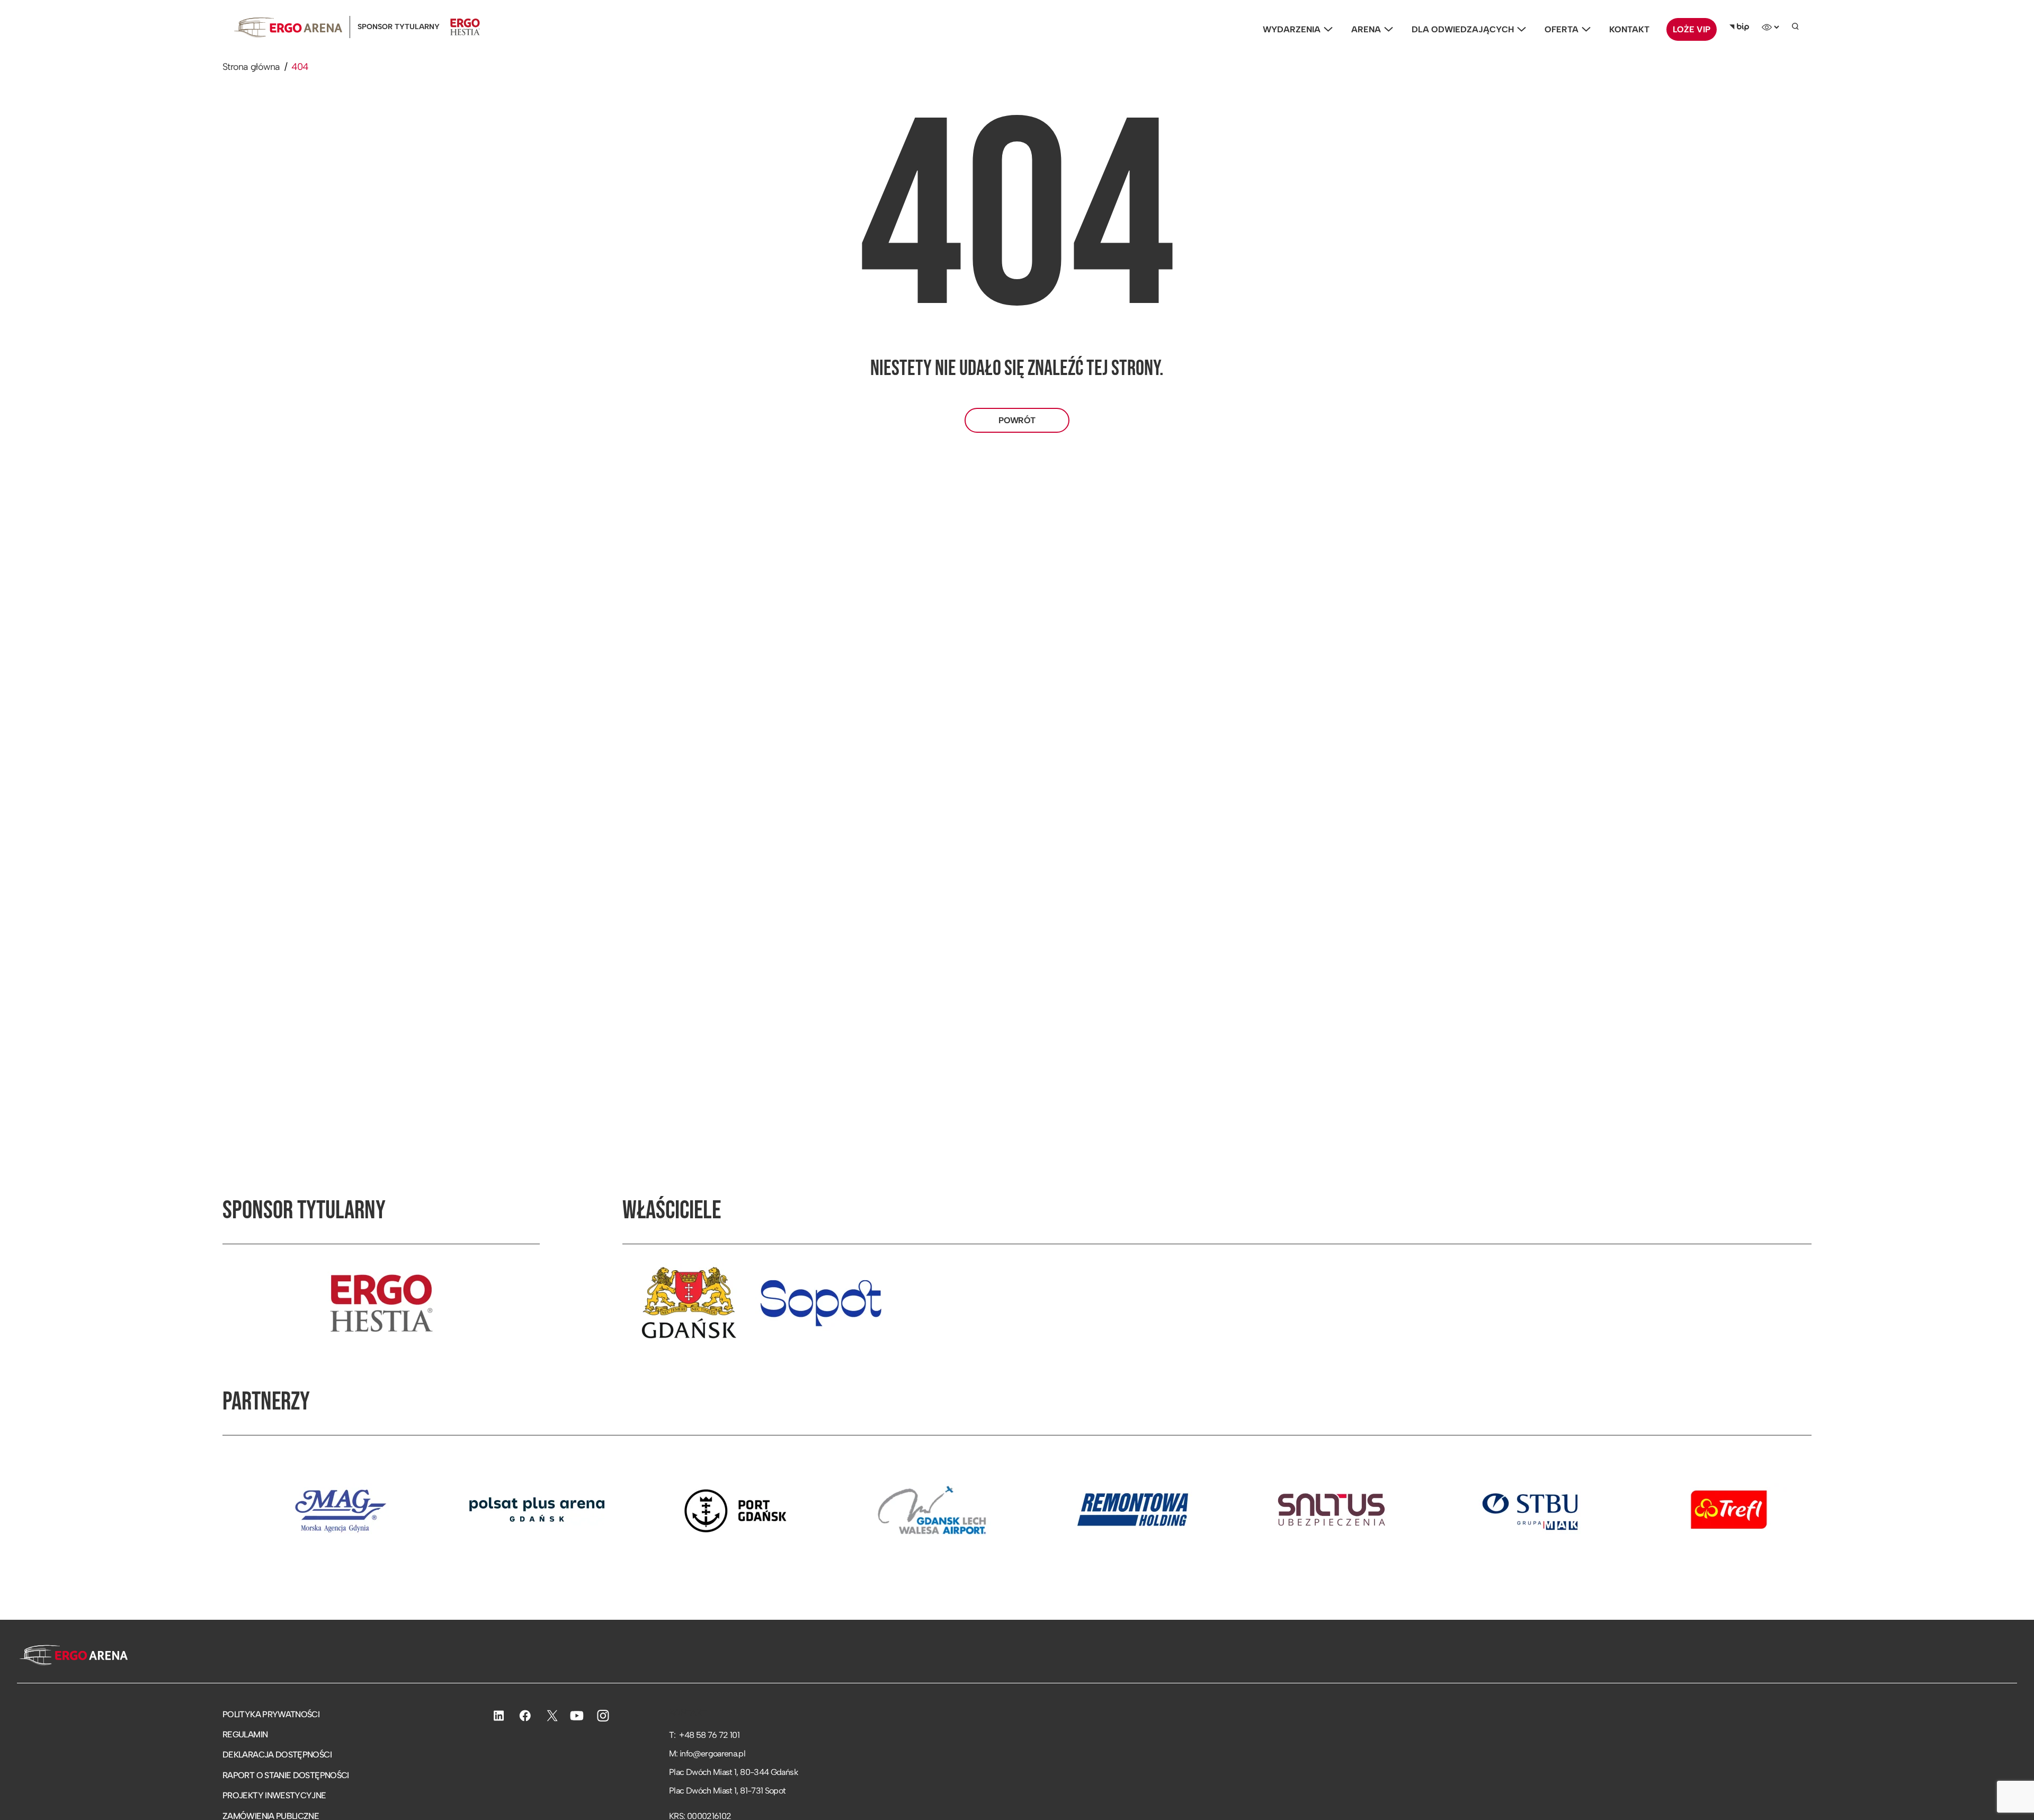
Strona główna (251, 67)
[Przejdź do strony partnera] (234, 1510)
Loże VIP (1692, 29)
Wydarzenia (1292, 29)
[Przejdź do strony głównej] (72, 1656)
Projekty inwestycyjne (274, 1795)
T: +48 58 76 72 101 (704, 1735)
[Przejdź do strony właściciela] (689, 1303)
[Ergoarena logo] (288, 27)
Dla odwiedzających (1463, 29)
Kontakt (1629, 29)
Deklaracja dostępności (277, 1755)
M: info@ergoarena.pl (707, 1754)
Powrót (1017, 420)
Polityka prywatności (271, 1714)
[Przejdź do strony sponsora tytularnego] (381, 1303)
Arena (1366, 29)
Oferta (1562, 29)
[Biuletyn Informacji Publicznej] (1739, 27)
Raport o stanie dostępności (286, 1775)
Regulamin (245, 1734)
